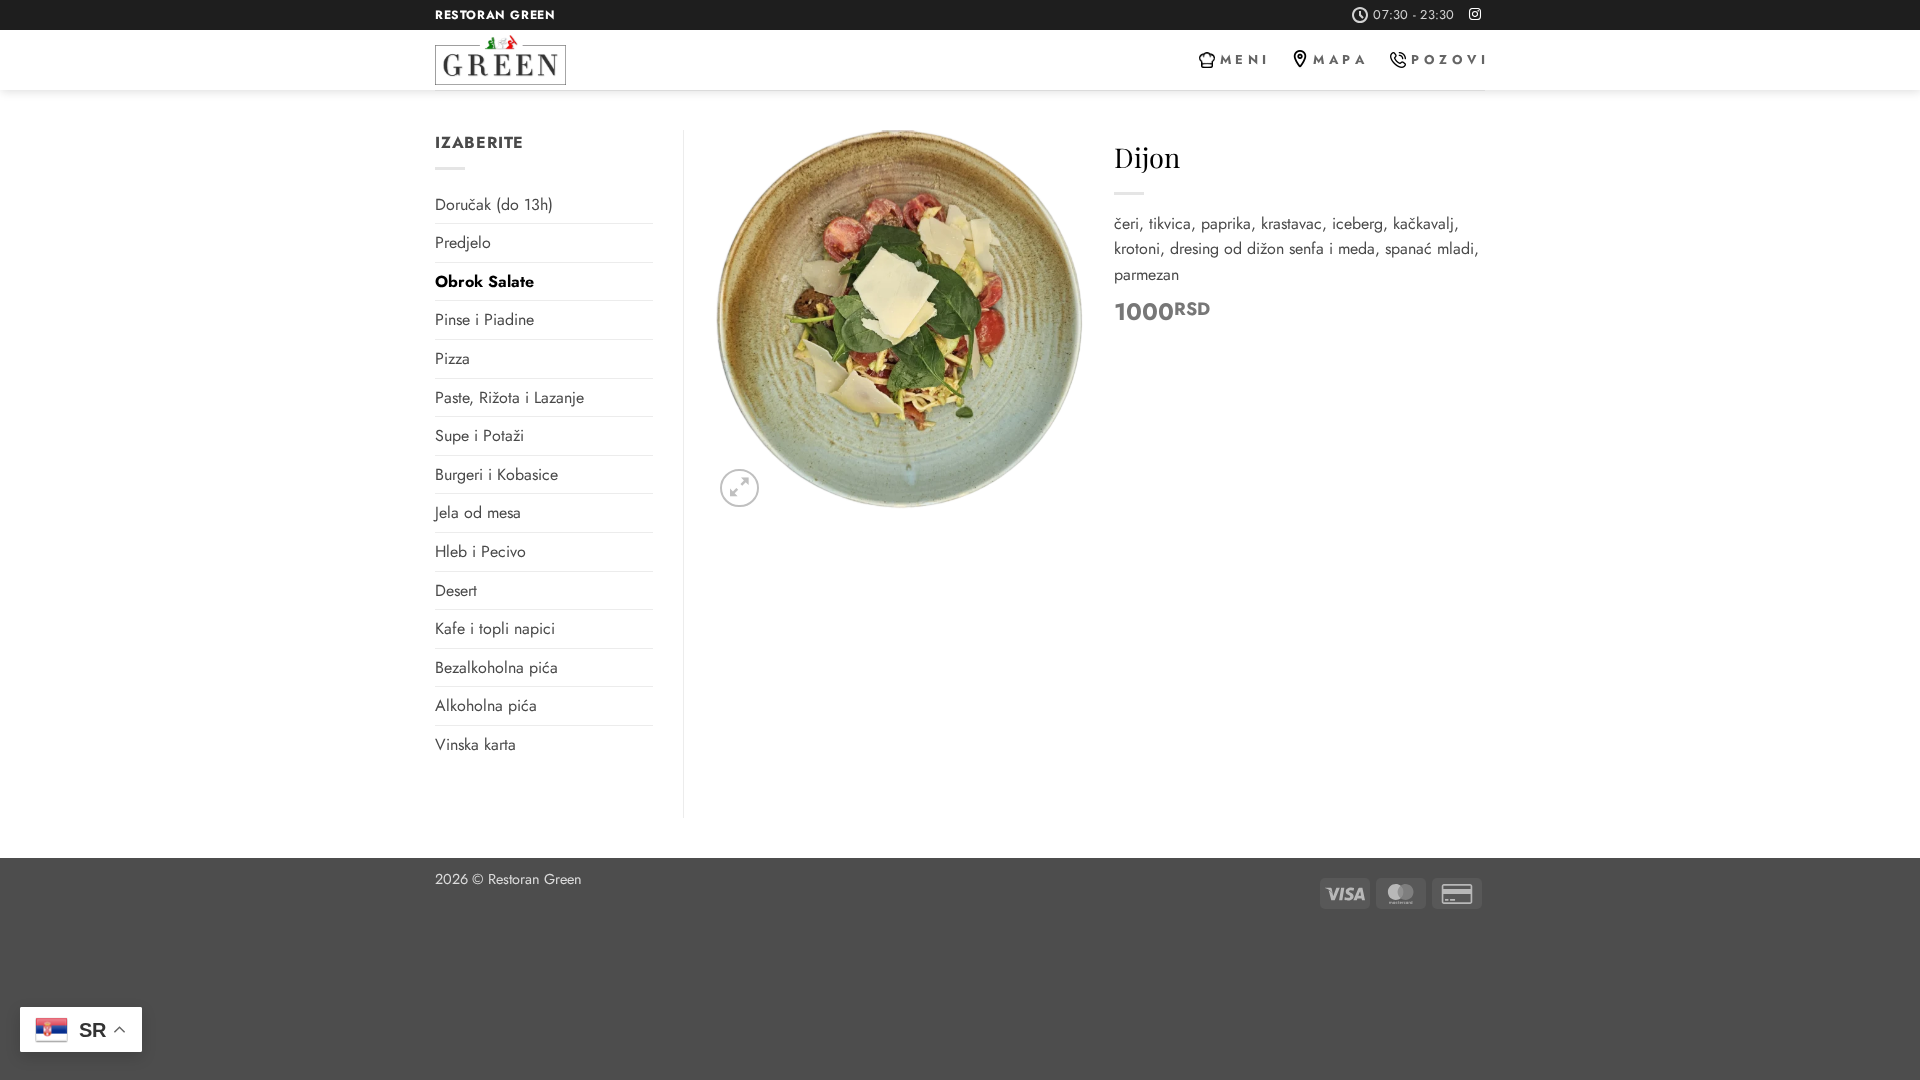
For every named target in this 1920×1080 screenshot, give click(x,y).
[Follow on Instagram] (1475, 15)
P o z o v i (1448, 59)
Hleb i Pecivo (480, 551)
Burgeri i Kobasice (496, 474)
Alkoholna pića (486, 705)
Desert (456, 590)
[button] (739, 488)
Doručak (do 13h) (494, 204)
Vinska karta (475, 744)
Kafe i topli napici (495, 628)
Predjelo (463, 242)
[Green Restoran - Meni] (540, 60)
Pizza (452, 358)
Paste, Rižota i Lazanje (509, 397)
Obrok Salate (484, 281)
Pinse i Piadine (484, 319)
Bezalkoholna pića (496, 667)
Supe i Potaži (479, 435)
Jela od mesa (478, 512)
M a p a (1338, 59)
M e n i (1243, 59)
